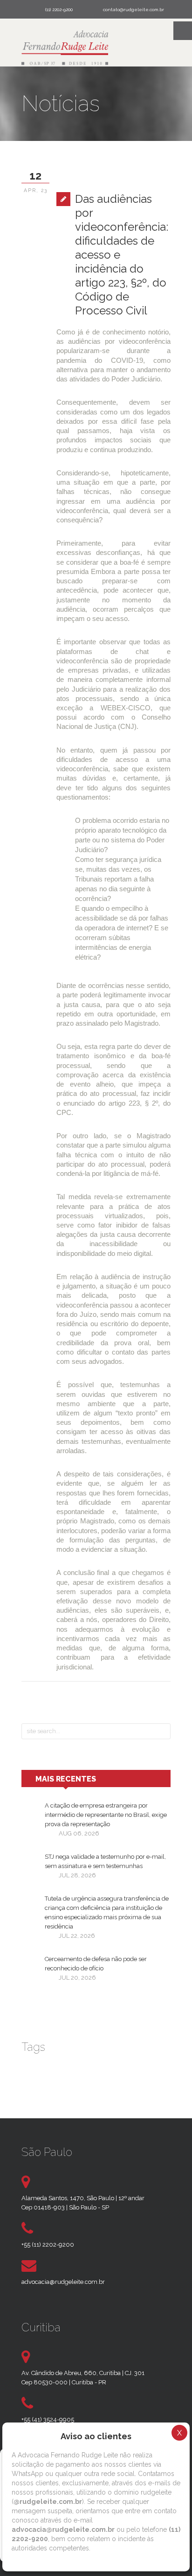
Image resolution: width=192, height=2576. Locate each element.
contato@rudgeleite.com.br (134, 10)
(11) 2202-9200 (59, 10)
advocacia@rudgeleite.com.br (63, 2282)
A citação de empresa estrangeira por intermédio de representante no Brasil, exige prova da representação (106, 1815)
